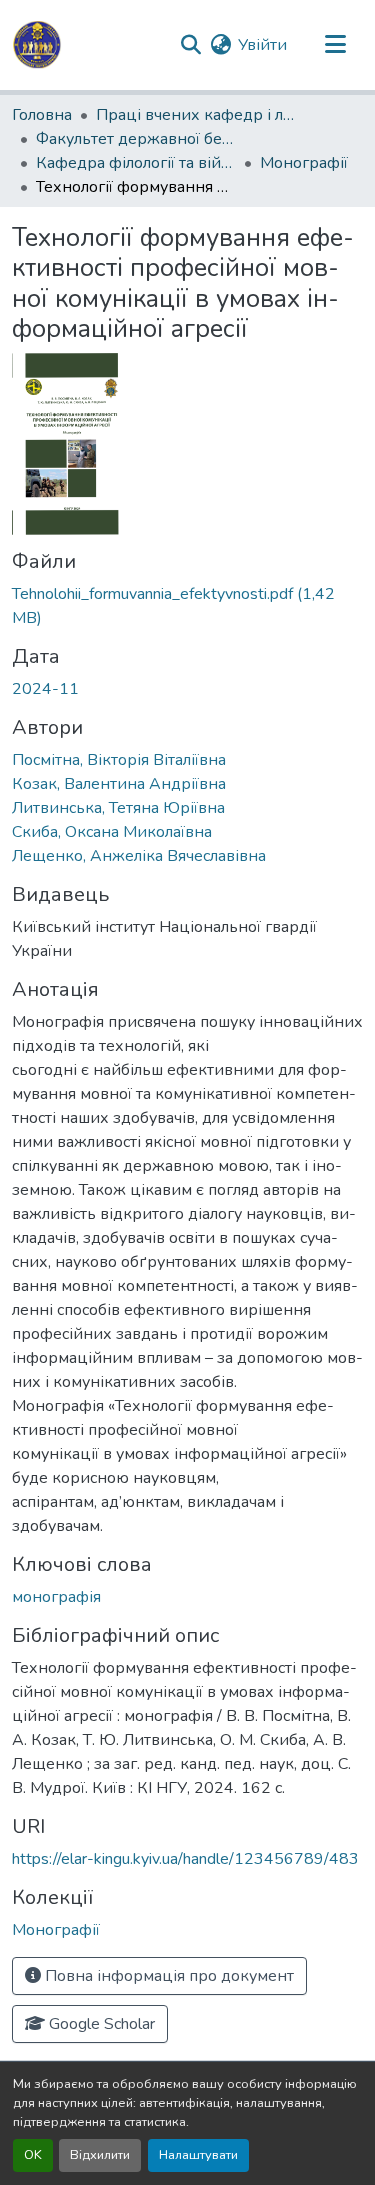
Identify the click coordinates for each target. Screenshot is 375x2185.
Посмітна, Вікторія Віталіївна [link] (119, 760)
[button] (37, 45)
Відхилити (100, 2155)
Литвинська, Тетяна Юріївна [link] (118, 808)
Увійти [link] (262, 45)
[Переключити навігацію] (335, 45)
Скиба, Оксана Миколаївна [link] (112, 832)
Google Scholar (100, 2024)
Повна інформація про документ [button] (167, 1976)
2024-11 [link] (45, 689)
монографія (56, 1597)
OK (33, 2155)
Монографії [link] (304, 163)
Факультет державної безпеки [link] (136, 139)
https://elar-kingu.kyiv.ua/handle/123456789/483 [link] (185, 1859)
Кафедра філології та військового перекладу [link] (136, 163)
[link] (187, 606)
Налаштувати (198, 2155)
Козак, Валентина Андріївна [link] (119, 784)
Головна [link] (42, 115)
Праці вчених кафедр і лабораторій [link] (196, 115)
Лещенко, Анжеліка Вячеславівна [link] (139, 856)
